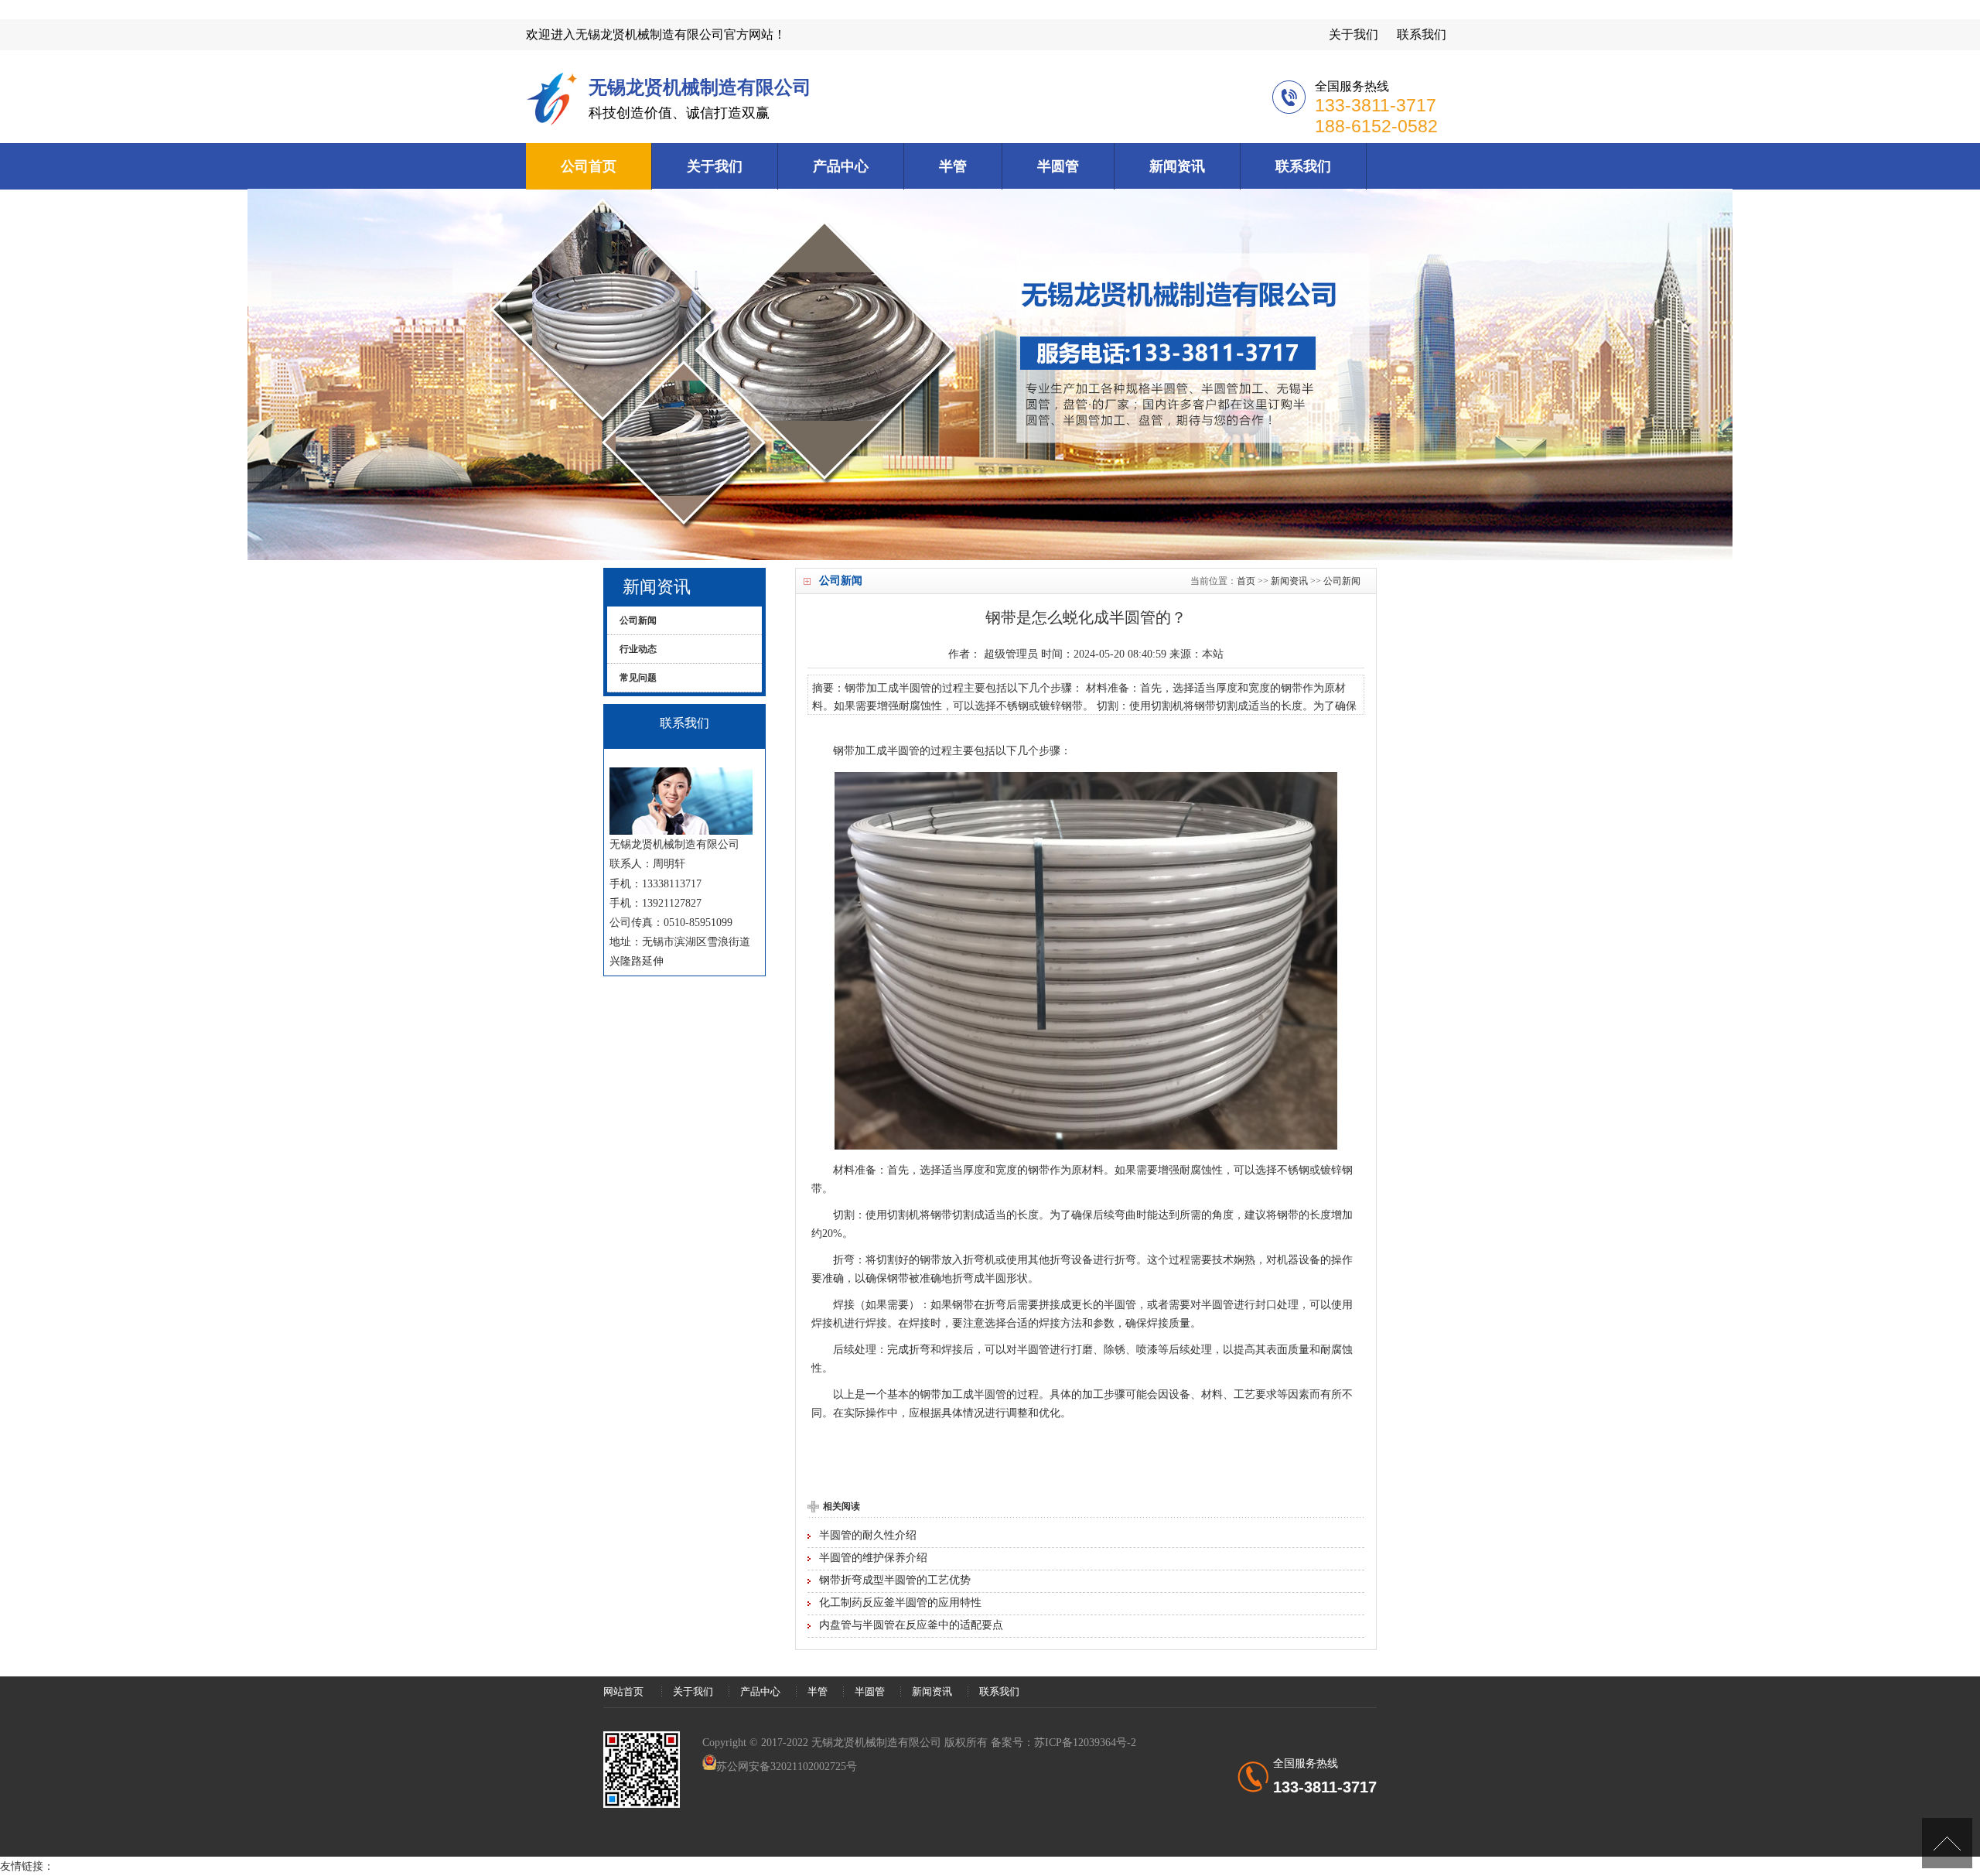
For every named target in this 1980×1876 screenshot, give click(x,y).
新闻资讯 (1177, 166)
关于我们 (1354, 34)
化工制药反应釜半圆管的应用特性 (900, 1603)
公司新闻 (1342, 581)
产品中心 (841, 166)
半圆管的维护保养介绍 (873, 1558)
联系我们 (1422, 34)
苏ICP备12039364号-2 (1085, 1743)
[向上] (1947, 1843)
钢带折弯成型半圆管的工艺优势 (895, 1580)
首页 (1246, 581)
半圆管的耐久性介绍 (868, 1535)
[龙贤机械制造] (553, 123)
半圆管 (1058, 166)
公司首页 (589, 166)
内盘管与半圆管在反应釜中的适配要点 (911, 1625)
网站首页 (623, 1691)
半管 (953, 166)
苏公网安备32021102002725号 (787, 1767)
